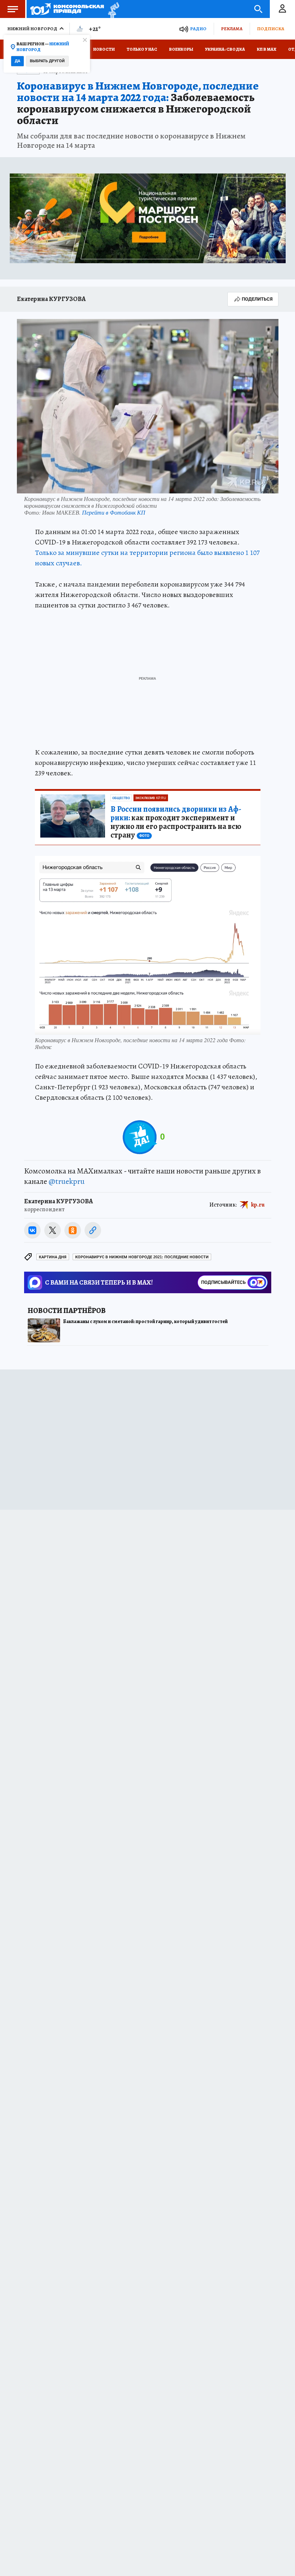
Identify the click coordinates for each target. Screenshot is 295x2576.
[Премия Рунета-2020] (112, 9)
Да (17, 61)
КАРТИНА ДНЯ (53, 1257)
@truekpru (67, 1181)
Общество (121, 798)
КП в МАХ (267, 49)
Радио (198, 29)
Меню (13, 9)
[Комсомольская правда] (67, 9)
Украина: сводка (225, 49)
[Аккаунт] (282, 9)
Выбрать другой (47, 61)
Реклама (232, 29)
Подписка (271, 29)
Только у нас (142, 49)
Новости (104, 49)
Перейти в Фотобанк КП (114, 512)
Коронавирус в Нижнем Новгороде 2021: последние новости (142, 1257)
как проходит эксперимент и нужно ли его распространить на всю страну (176, 822)
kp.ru (258, 1205)
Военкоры (181, 49)
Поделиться (257, 299)
